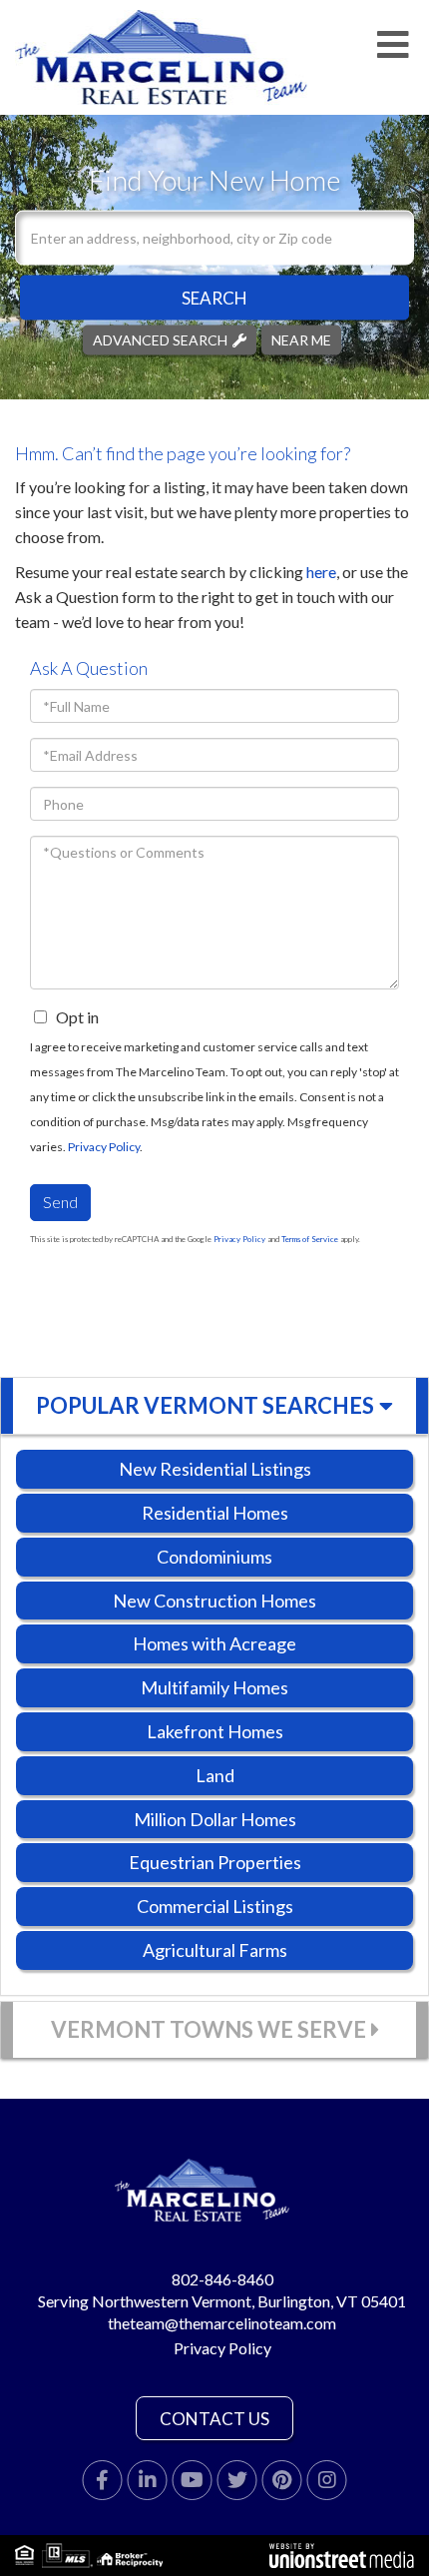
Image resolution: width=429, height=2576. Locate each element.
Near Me (301, 339)
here (321, 572)
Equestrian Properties (215, 1862)
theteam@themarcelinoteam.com (222, 2323)
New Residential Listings (215, 1469)
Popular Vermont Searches (205, 1405)
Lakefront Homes (215, 1731)
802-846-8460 (222, 2279)
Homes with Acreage (214, 1643)
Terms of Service (310, 1239)
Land (215, 1775)
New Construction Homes (214, 1601)
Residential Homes (215, 1513)
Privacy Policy (104, 1147)
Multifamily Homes (214, 1687)
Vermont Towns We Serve (209, 2029)
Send (60, 1202)
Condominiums (214, 1557)
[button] (214, 297)
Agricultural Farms (215, 1950)
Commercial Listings (215, 1906)
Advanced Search (160, 339)
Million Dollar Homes (215, 1819)
